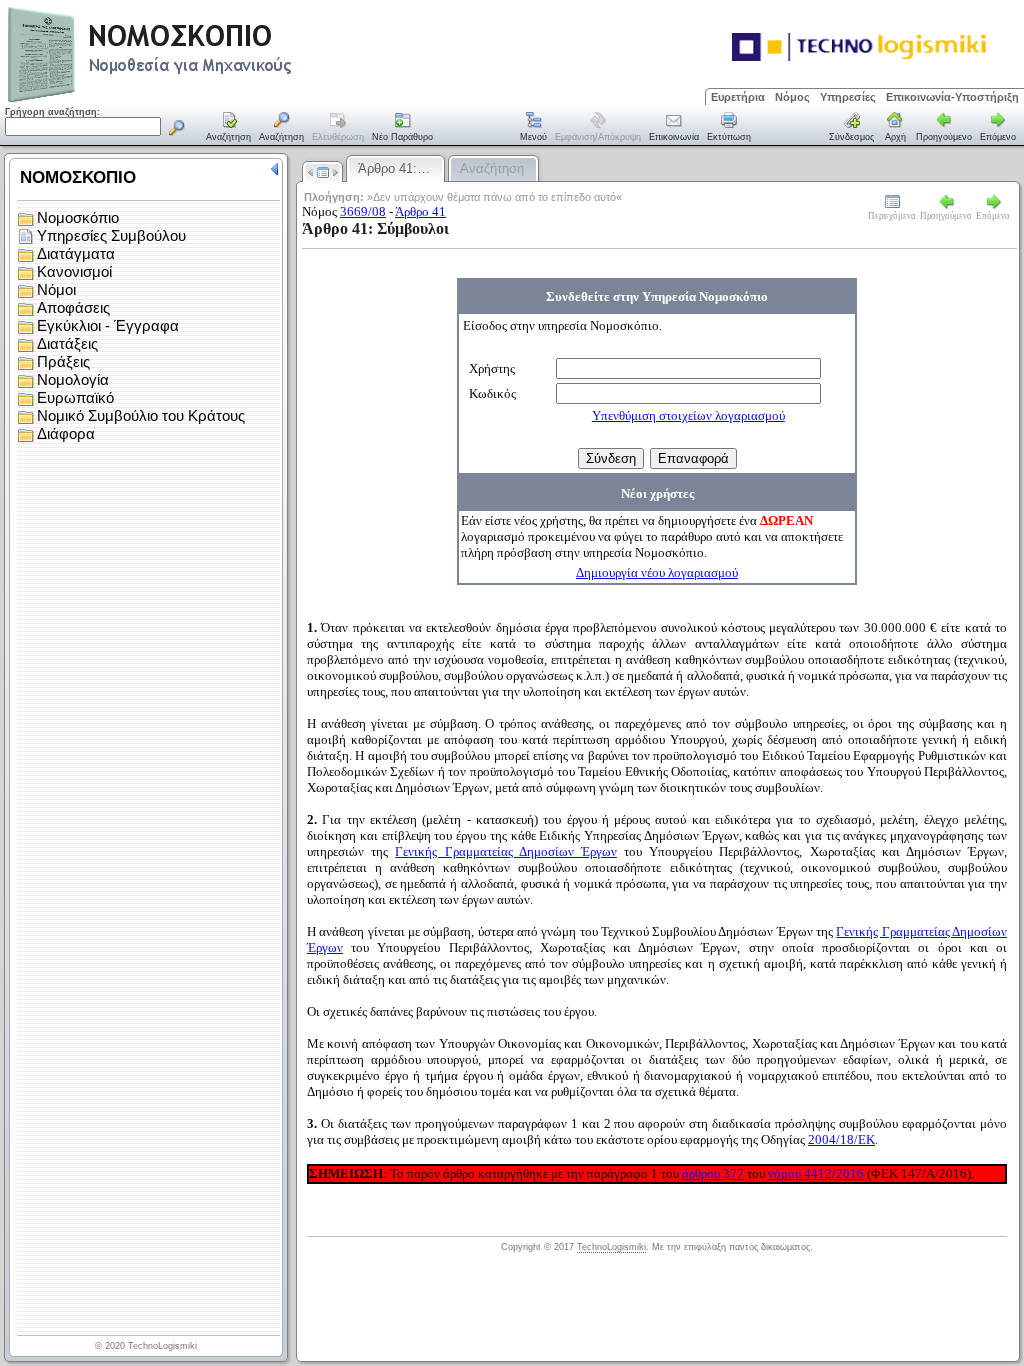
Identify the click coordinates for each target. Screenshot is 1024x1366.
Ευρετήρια (738, 97)
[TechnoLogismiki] (228, 99)
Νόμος (792, 97)
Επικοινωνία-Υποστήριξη (952, 97)
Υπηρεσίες (848, 97)
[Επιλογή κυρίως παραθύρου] (229, 128)
